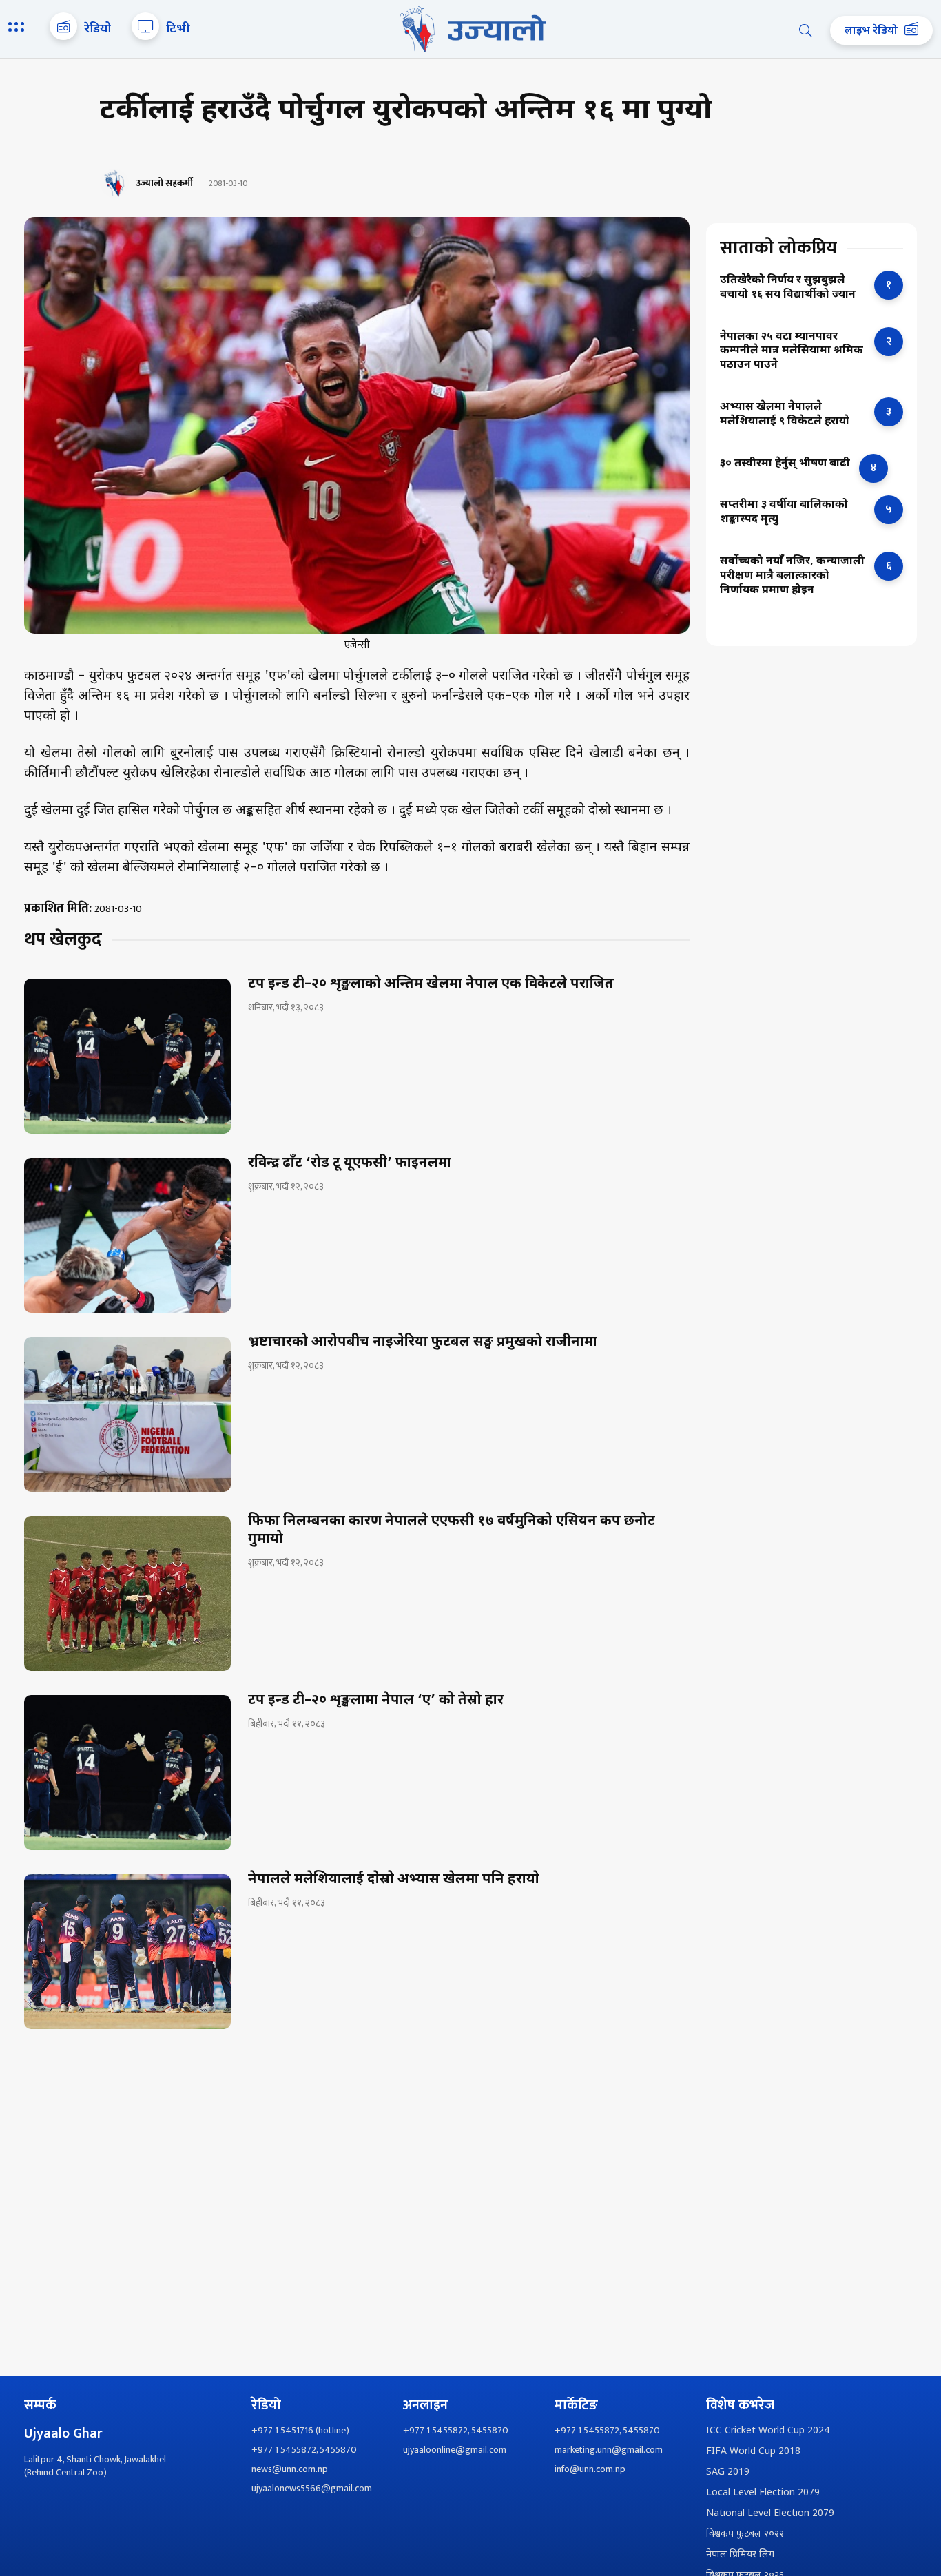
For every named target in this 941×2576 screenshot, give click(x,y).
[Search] (805, 30)
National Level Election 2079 (770, 2514)
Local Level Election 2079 (763, 2493)
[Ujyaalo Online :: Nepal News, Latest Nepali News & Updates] (470, 29)
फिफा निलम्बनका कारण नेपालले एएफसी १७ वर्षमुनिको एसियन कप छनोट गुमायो (452, 1530)
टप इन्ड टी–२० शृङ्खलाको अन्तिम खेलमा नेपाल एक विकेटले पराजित (431, 984)
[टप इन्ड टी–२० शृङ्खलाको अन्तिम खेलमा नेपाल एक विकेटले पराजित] (127, 1056)
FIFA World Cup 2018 (753, 2452)
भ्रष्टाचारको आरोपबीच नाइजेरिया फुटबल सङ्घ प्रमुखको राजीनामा (423, 1342)
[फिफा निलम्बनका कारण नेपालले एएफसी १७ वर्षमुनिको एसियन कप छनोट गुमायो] (127, 1593)
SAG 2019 (728, 2472)
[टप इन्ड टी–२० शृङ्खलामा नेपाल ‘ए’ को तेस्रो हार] (127, 1773)
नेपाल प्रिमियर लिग (740, 2555)
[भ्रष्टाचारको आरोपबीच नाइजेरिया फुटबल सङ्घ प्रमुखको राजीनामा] (127, 1414)
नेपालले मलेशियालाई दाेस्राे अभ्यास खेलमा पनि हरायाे (394, 1880)
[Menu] (19, 28)
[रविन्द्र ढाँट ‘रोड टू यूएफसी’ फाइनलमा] (127, 1235)
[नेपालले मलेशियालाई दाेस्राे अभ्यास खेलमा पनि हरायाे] (127, 1952)
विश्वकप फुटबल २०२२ (745, 2534)
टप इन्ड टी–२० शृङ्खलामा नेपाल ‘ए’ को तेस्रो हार (376, 1701)
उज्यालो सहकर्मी (164, 183)
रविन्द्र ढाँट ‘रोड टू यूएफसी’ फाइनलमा (350, 1163)
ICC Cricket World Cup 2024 (768, 2431)
